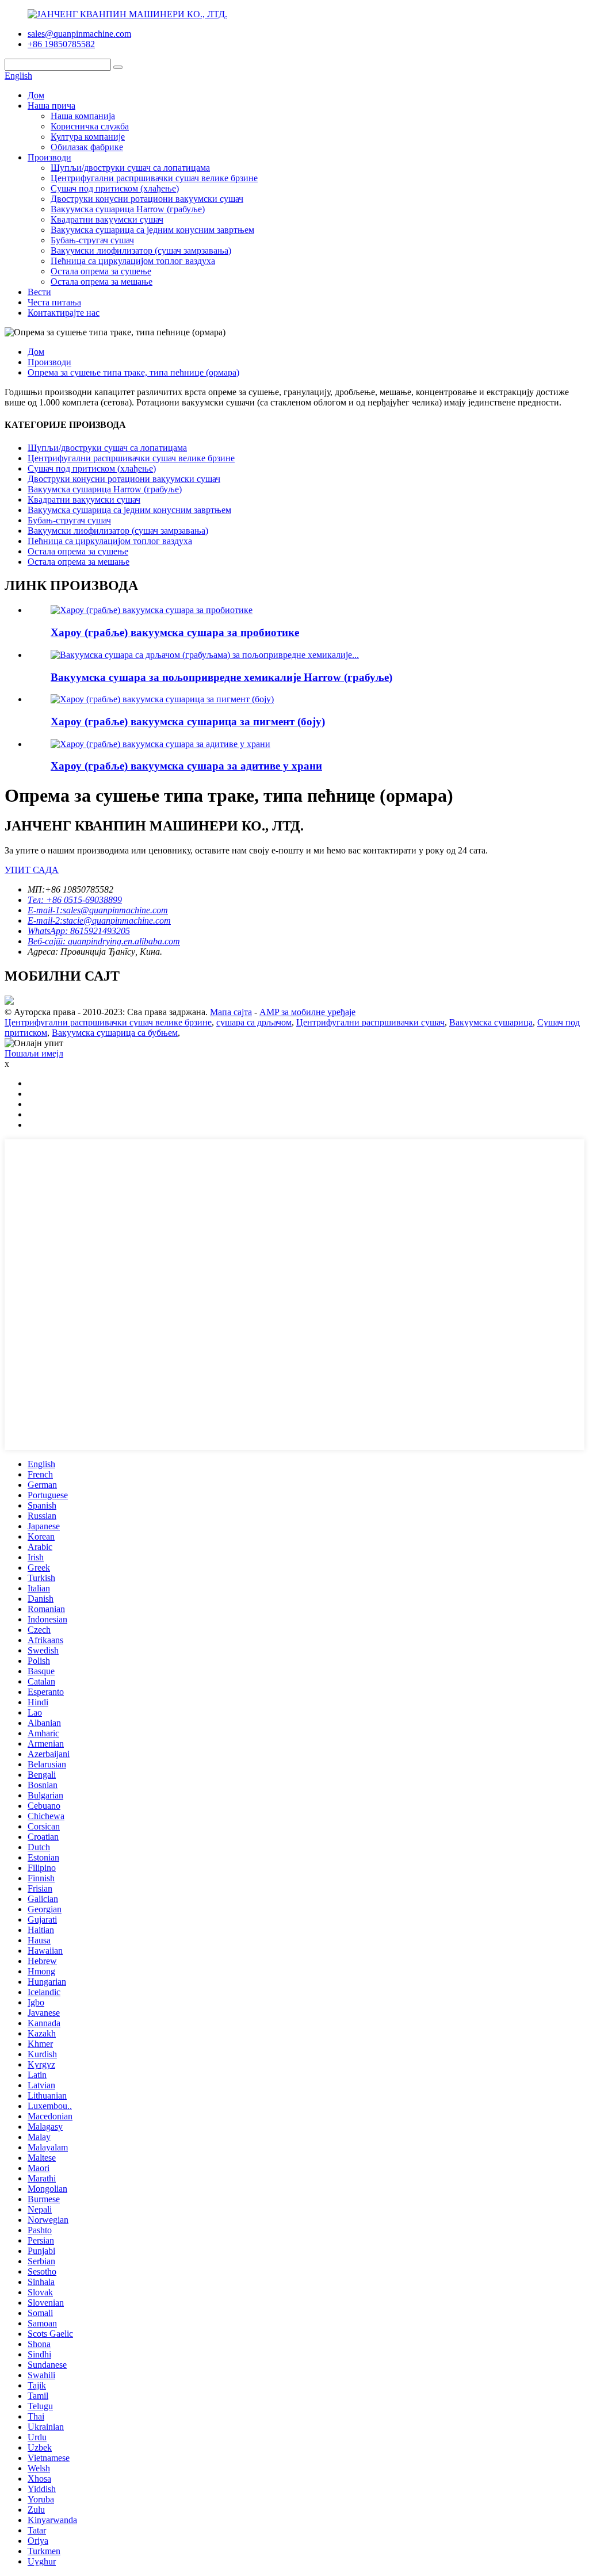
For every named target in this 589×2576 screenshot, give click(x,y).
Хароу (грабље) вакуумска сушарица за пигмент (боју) (188, 721)
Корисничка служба (90, 126)
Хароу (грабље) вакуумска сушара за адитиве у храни (186, 766)
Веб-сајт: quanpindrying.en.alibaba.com (104, 941)
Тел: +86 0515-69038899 (75, 900)
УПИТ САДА (32, 870)
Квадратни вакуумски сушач (107, 219)
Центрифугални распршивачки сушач (370, 1022)
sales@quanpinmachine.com (79, 34)
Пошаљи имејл (34, 1053)
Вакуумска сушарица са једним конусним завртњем (152, 230)
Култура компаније (88, 137)
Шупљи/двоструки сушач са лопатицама (130, 168)
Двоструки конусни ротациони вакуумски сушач (147, 199)
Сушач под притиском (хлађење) (115, 188)
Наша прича (51, 106)
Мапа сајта (231, 1012)
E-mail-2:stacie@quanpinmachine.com (99, 920)
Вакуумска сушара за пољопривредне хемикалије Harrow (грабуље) (221, 677)
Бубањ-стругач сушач (92, 240)
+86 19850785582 (61, 44)
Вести (39, 292)
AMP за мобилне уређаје (307, 1012)
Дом (36, 95)
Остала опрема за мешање (102, 282)
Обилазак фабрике (87, 147)
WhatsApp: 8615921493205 (79, 931)
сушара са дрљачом (254, 1022)
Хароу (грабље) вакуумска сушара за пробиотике (175, 632)
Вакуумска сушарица (491, 1022)
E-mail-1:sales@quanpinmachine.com (98, 910)
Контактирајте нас (64, 313)
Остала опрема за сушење (101, 271)
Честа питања (54, 302)
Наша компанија (83, 116)
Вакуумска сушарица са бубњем (115, 1033)
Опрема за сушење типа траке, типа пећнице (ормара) (133, 372)
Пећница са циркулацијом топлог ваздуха (133, 261)
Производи (49, 157)
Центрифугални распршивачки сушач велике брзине (154, 178)
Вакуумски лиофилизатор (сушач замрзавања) (141, 250)
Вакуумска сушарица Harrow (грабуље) (128, 209)
